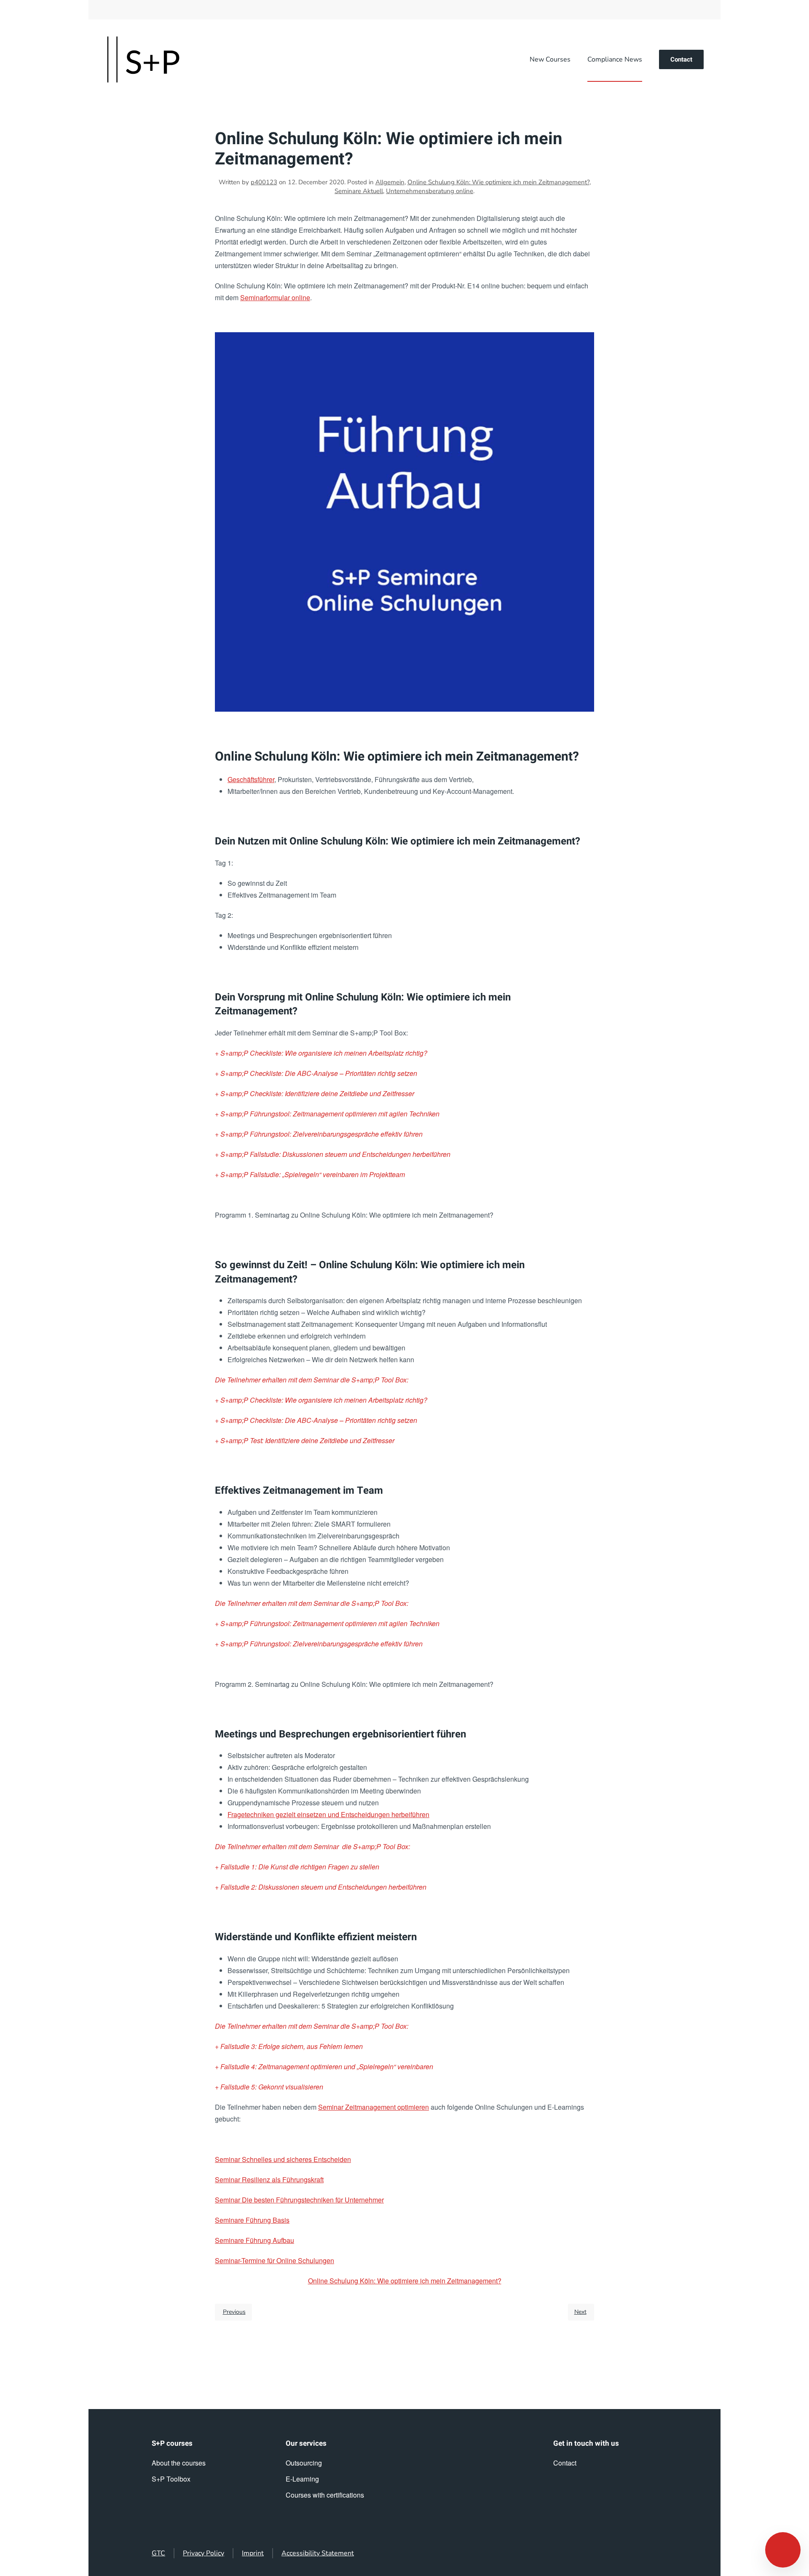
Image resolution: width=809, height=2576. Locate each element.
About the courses (179, 2463)
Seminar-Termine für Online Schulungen (275, 2260)
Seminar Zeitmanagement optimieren (374, 2107)
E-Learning (302, 2479)
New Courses (550, 59)
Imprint (253, 2553)
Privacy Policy (204, 2553)
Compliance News (615, 59)
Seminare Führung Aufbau (254, 2240)
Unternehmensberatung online (430, 191)
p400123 (264, 182)
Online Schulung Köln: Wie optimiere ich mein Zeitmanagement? (498, 182)
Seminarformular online (275, 297)
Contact (681, 59)
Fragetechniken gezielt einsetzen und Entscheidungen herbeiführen (328, 1814)
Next (580, 2312)
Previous (234, 2312)
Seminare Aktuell (359, 191)
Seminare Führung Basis (252, 2220)
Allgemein (390, 182)
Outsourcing (304, 2463)
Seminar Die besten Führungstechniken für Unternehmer (299, 2200)
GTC (158, 2553)
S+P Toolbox (171, 2479)
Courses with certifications (325, 2495)
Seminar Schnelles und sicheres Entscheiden (283, 2159)
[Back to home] (143, 59)
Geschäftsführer (251, 779)
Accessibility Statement (318, 2553)
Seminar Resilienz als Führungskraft (269, 2179)
